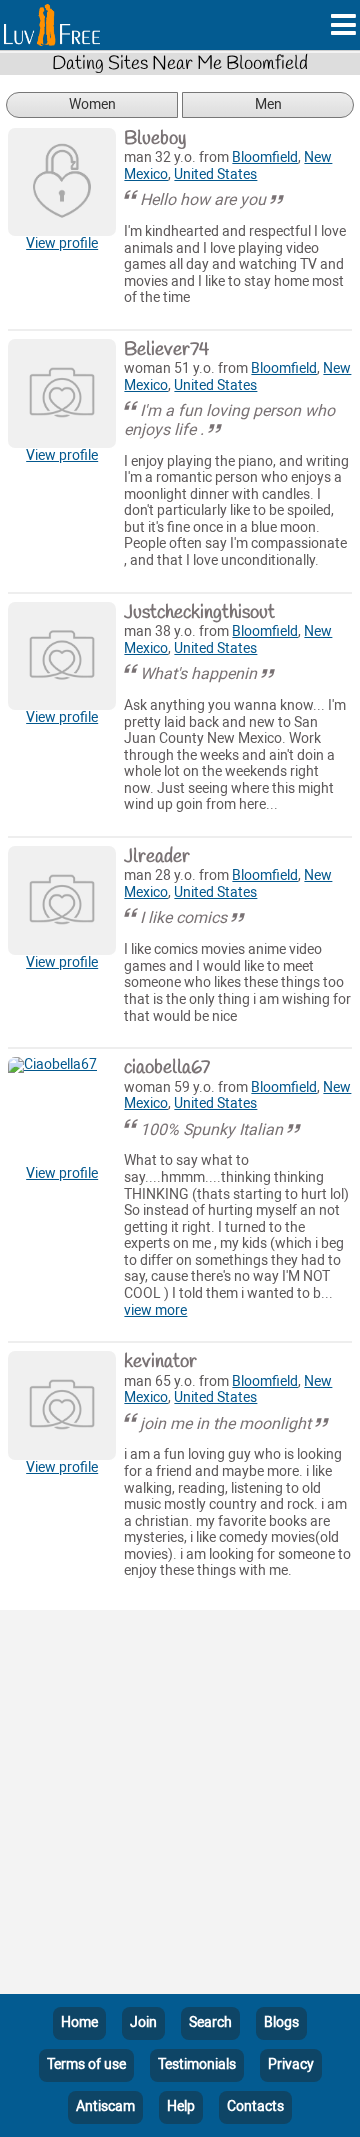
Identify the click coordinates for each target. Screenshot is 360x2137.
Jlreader (157, 857)
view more (155, 1310)
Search (210, 2022)
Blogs (281, 2022)
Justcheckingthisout (199, 613)
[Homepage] (52, 25)
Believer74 (166, 350)
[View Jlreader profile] (62, 900)
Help (181, 2106)
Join (143, 2022)
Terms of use (86, 2064)
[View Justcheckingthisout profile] (62, 656)
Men (268, 104)
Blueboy (155, 139)
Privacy (291, 2064)
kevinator (160, 1362)
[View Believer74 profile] (62, 393)
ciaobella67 (167, 1068)
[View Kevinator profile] (62, 1405)
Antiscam (105, 2106)
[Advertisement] (180, 1806)
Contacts (255, 2106)
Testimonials (197, 2064)
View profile (62, 243)
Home (79, 2022)
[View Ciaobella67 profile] (62, 1111)
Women (92, 104)
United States (215, 174)
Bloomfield (265, 157)
